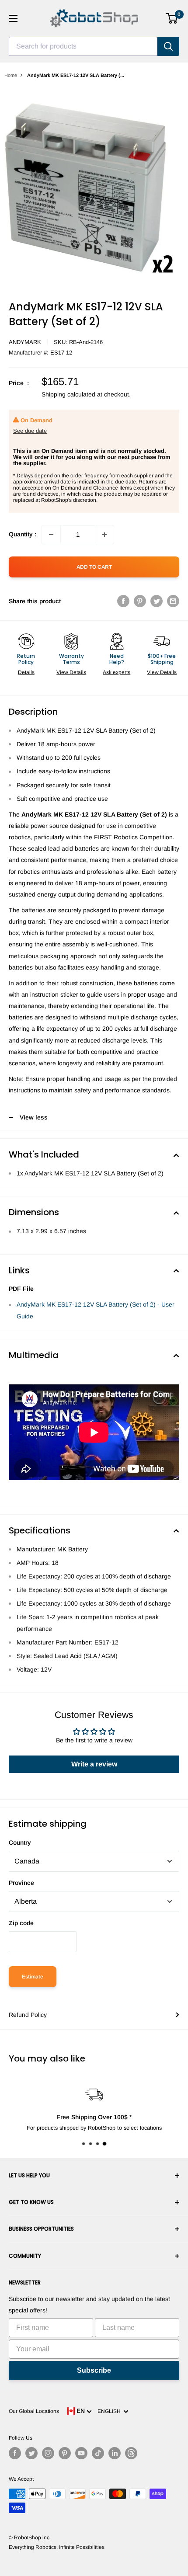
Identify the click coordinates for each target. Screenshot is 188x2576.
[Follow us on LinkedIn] (115, 2453)
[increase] (104, 535)
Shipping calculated (68, 394)
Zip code (21, 1923)
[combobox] (83, 46)
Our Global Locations (34, 2411)
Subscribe (94, 2370)
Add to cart (94, 567)
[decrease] (51, 535)
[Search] (168, 46)
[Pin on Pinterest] (140, 601)
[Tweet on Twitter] (157, 601)
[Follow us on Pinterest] (65, 2453)
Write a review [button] (94, 1764)
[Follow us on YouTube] (81, 2453)
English (110, 2411)
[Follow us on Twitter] (31, 2453)
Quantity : (23, 534)
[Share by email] (173, 601)
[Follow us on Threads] (131, 2453)
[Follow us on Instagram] (48, 2453)
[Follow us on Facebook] (15, 2453)
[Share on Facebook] (123, 601)
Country (20, 1842)
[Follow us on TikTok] (98, 2453)
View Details (71, 672)
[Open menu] (13, 18)
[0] (172, 18)
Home (11, 75)
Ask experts (117, 672)
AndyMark (25, 342)
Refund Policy (28, 2015)
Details (26, 672)
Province (21, 1883)
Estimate (33, 1977)
